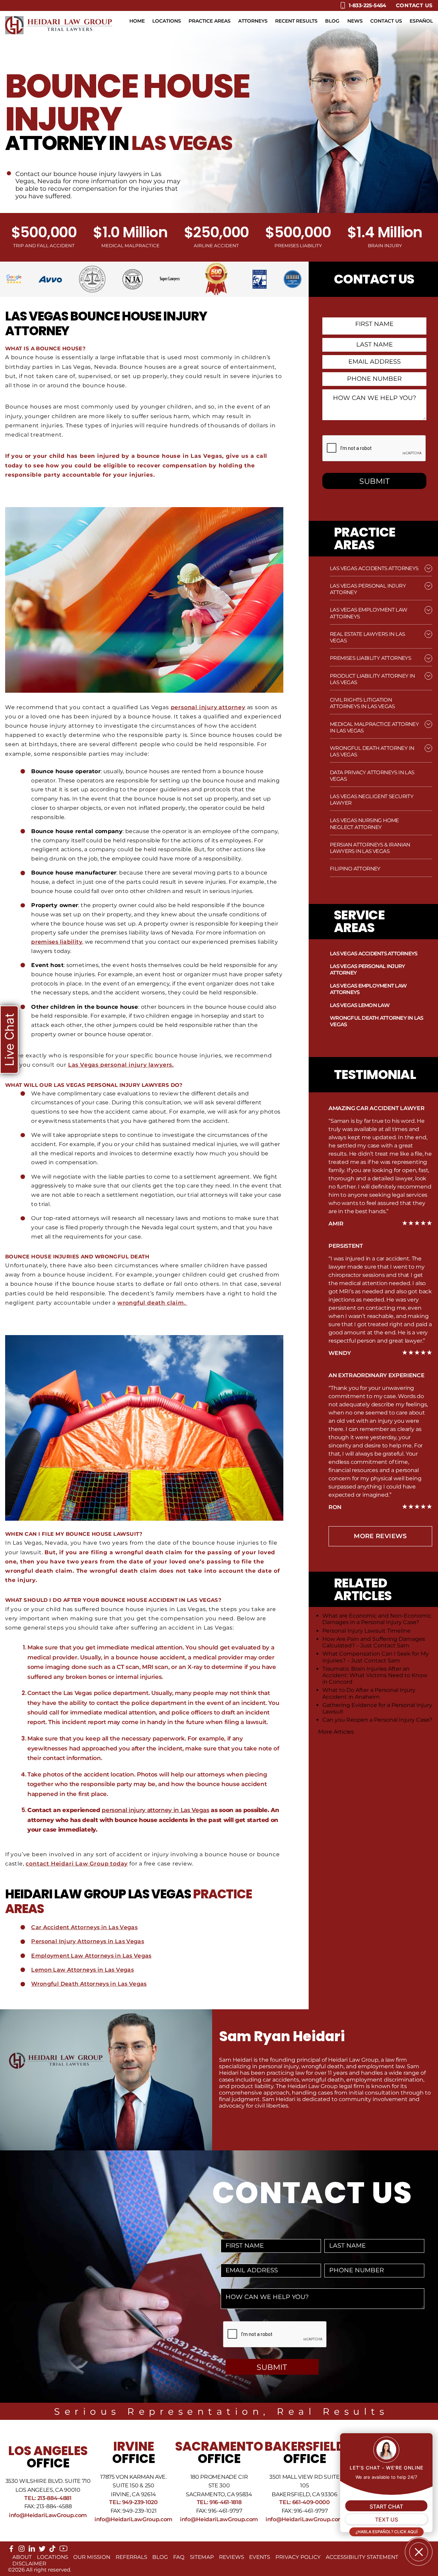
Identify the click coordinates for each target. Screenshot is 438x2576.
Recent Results (296, 21)
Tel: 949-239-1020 (133, 2502)
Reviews (231, 2557)
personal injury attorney (208, 707)
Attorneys (253, 21)
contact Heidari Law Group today (77, 1864)
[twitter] (42, 2550)
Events (260, 2557)
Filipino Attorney (355, 869)
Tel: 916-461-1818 (219, 2502)
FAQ (179, 2557)
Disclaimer (29, 2564)
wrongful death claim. (152, 1303)
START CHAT (386, 2506)
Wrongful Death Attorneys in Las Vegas (89, 1984)
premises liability (57, 942)
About (22, 2557)
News (355, 21)
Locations (167, 21)
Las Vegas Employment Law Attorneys (368, 989)
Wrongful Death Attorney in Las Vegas (377, 1021)
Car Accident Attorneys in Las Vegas (84, 1927)
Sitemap (202, 2557)
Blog (332, 21)
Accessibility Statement (362, 2557)
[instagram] (22, 2550)
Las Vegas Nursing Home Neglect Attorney (364, 824)
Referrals (131, 2557)
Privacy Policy (298, 2557)
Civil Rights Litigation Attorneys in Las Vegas (362, 703)
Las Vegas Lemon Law (360, 1005)
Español (421, 21)
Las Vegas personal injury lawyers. (121, 1065)
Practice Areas (210, 21)
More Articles (336, 1732)
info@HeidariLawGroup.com (48, 2515)
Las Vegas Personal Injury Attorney (367, 969)
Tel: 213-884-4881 (48, 2498)
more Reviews (380, 1536)
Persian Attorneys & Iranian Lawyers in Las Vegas (370, 848)
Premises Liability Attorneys (370, 658)
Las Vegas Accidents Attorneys (374, 568)
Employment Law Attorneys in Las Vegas (91, 1956)
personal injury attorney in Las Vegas (155, 1810)
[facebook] (11, 2550)
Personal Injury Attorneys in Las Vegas (88, 1941)
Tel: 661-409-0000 (305, 2502)
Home (137, 21)
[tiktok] (52, 2550)
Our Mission (92, 2557)
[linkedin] (32, 2550)
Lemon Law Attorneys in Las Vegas (82, 1970)
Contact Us (415, 5)
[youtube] (63, 2551)
